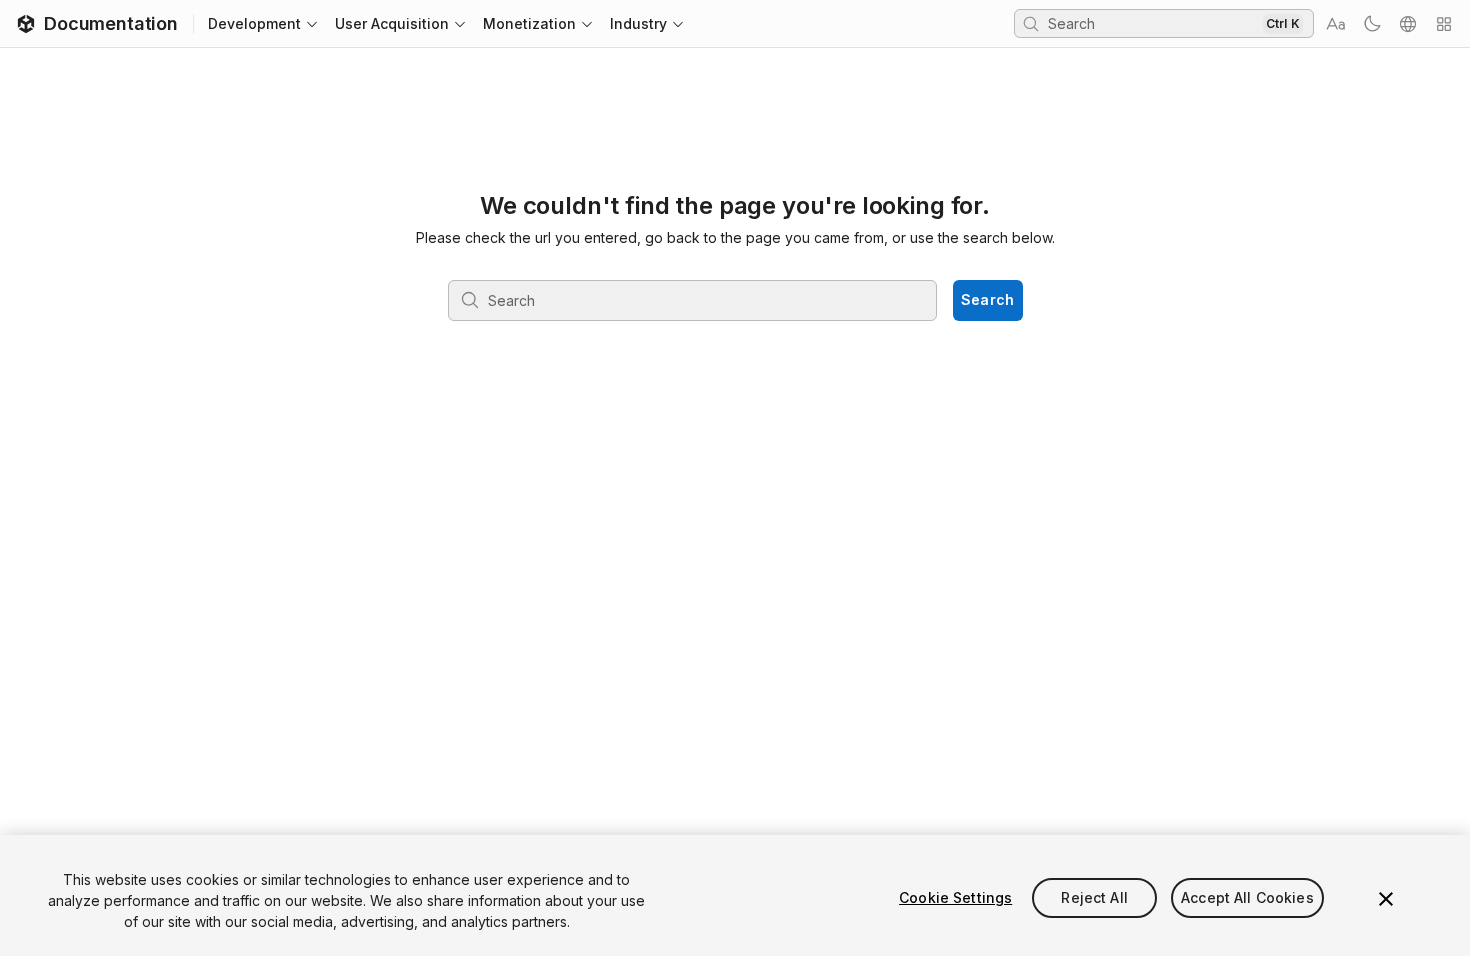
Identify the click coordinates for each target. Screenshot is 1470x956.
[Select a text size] (1336, 24)
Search (988, 299)
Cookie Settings (955, 897)
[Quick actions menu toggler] (1444, 24)
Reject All (1094, 897)
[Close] (1386, 899)
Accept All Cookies (1247, 897)
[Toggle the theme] (1372, 24)
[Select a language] (1408, 24)
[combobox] (1153, 23)
